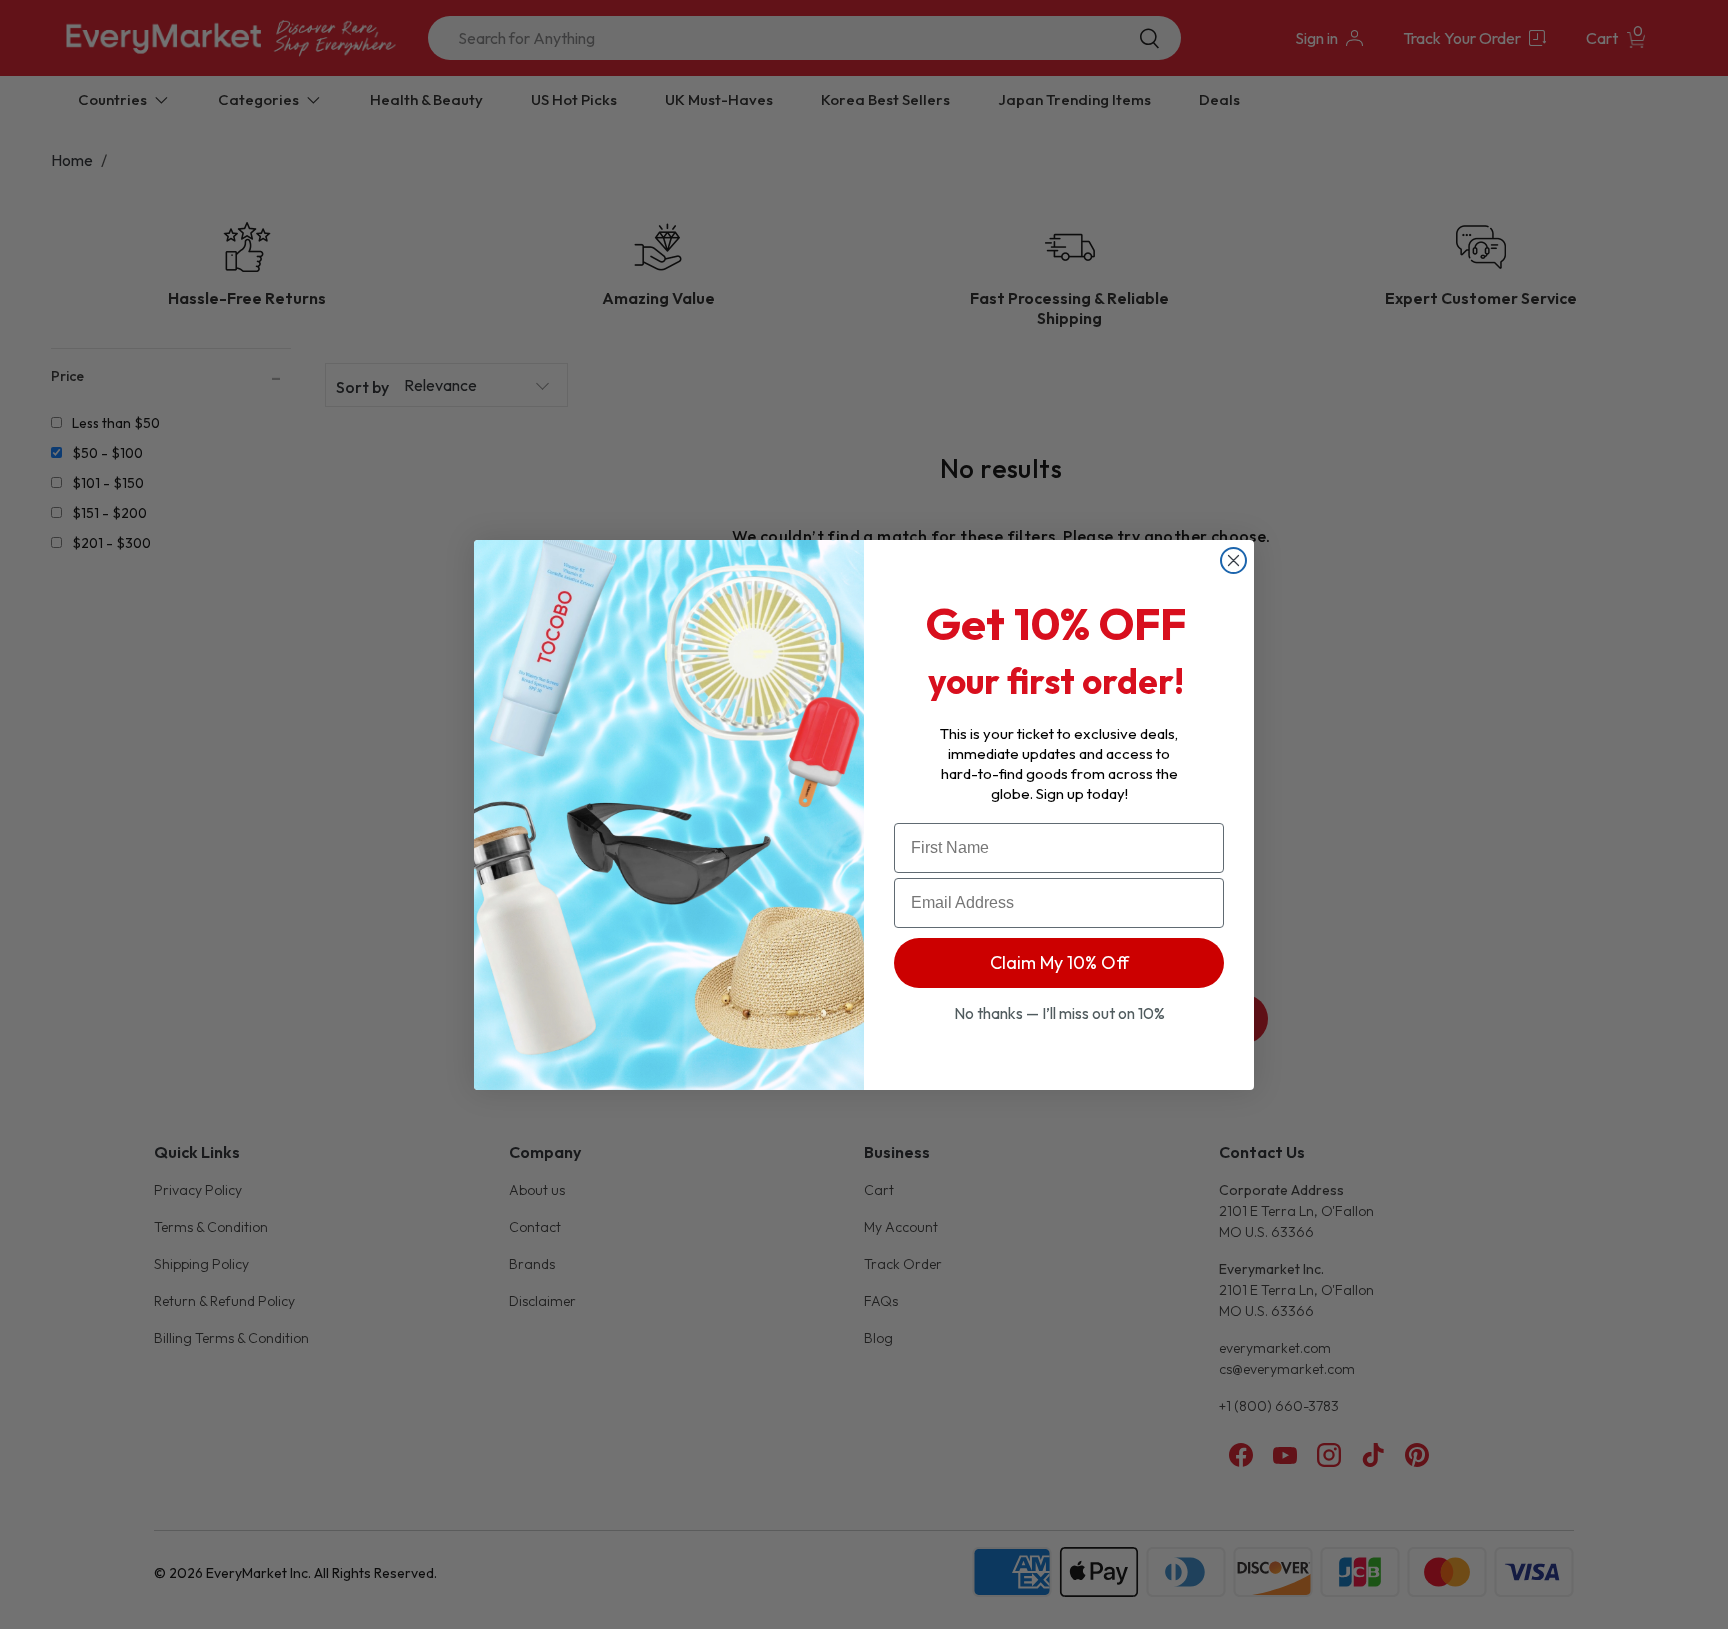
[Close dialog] (1233, 560)
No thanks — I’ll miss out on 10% (1059, 1013)
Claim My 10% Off (1059, 962)
